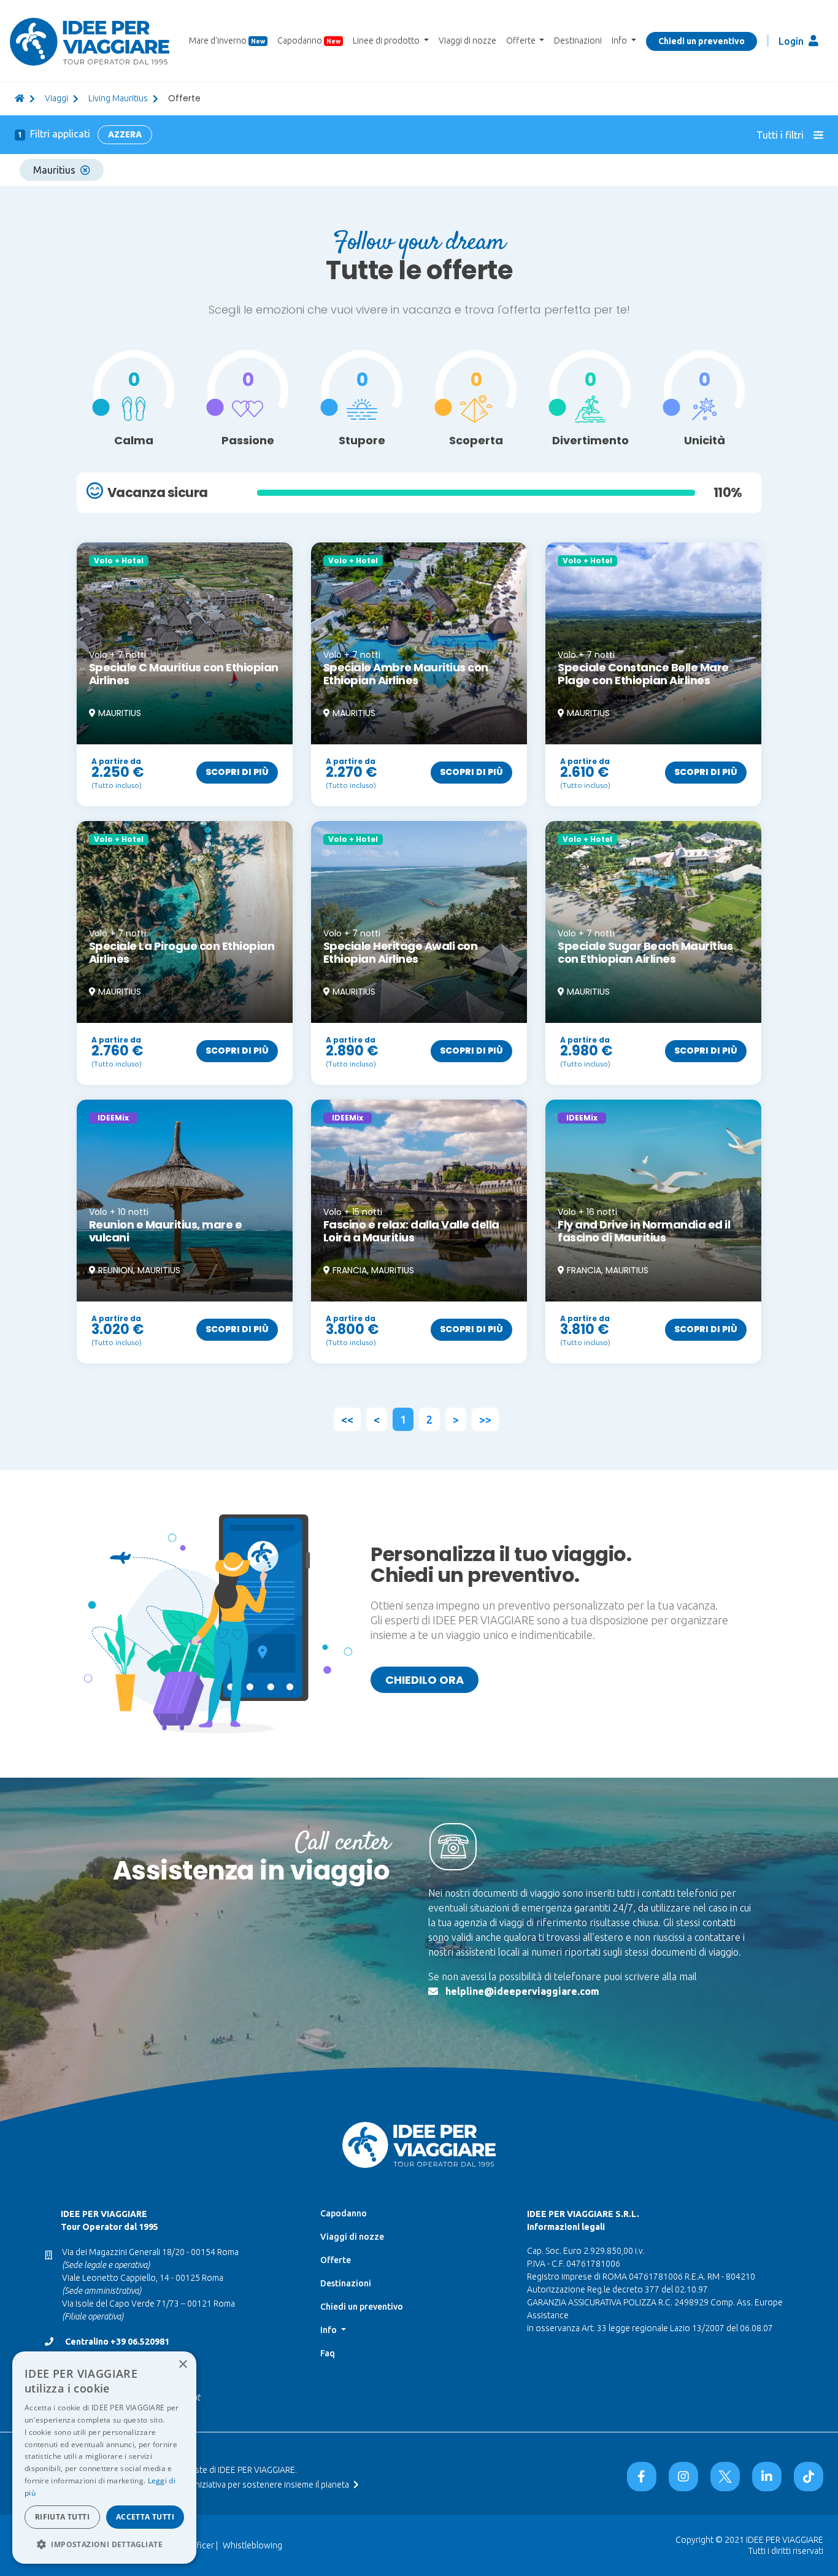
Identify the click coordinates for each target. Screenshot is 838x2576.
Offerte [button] (522, 40)
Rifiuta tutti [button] (62, 2517)
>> (485, 1419)
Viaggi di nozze (467, 40)
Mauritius (54, 170)
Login (792, 41)
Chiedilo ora (425, 1680)
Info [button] (620, 40)
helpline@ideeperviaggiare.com (522, 1991)
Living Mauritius (118, 98)
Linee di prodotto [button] (387, 40)
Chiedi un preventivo (702, 41)
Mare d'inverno (227, 40)
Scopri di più (237, 772)
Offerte (336, 2260)
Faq (328, 2353)
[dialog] (104, 2458)
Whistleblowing (252, 2545)
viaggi (56, 98)
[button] (104, 2544)
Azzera (125, 134)
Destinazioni (578, 40)
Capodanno (309, 40)
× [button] (183, 2365)
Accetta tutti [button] (145, 2517)
